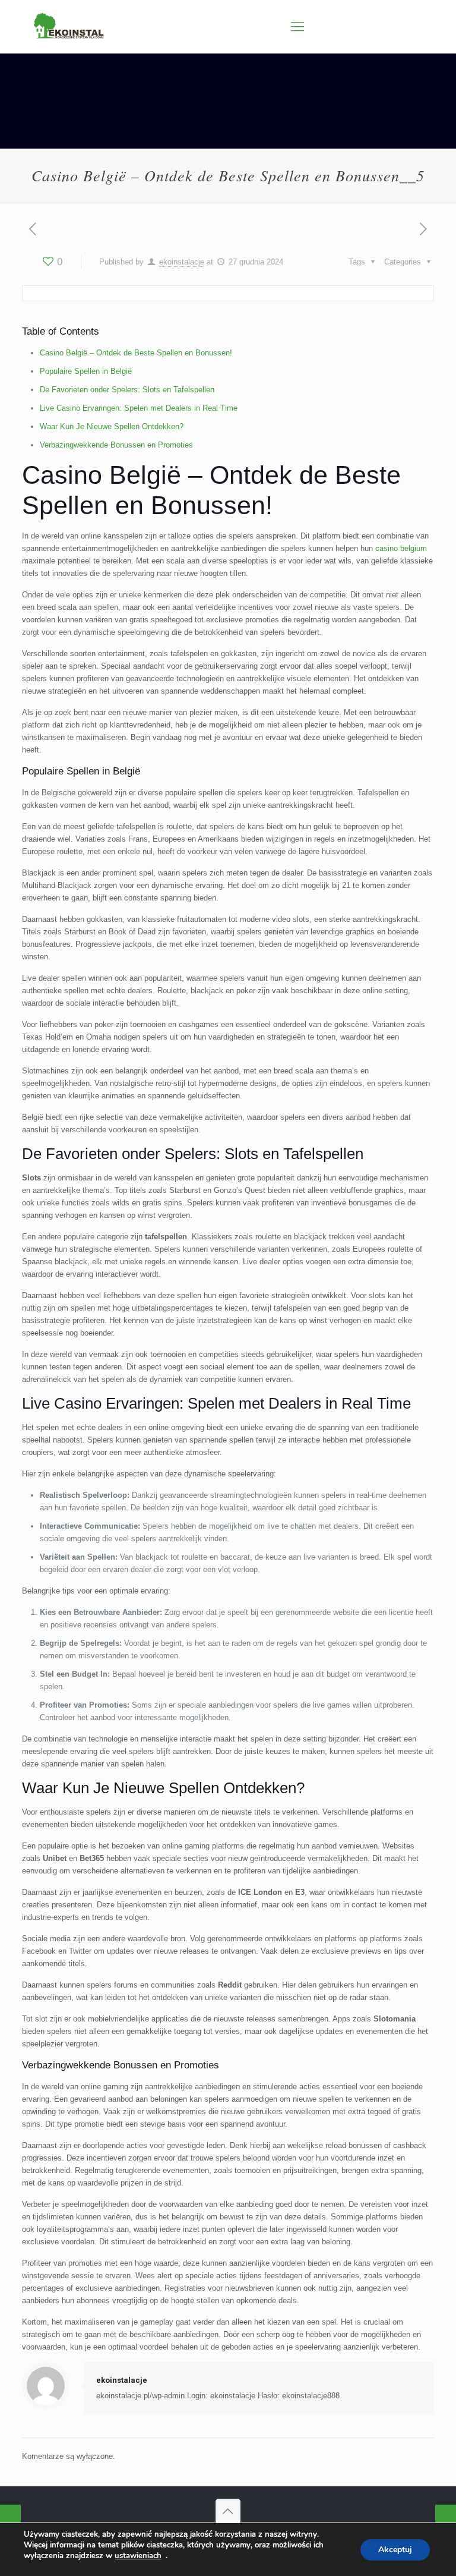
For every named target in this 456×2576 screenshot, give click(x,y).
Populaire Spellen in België (86, 371)
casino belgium (401, 548)
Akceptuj (395, 2550)
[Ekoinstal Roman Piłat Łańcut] (69, 27)
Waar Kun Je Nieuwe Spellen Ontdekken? (112, 426)
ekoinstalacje (182, 262)
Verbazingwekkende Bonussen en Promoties (116, 445)
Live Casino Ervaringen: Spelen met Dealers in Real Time (139, 408)
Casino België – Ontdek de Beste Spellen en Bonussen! (136, 353)
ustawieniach (138, 2556)
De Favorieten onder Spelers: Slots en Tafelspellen (127, 390)
